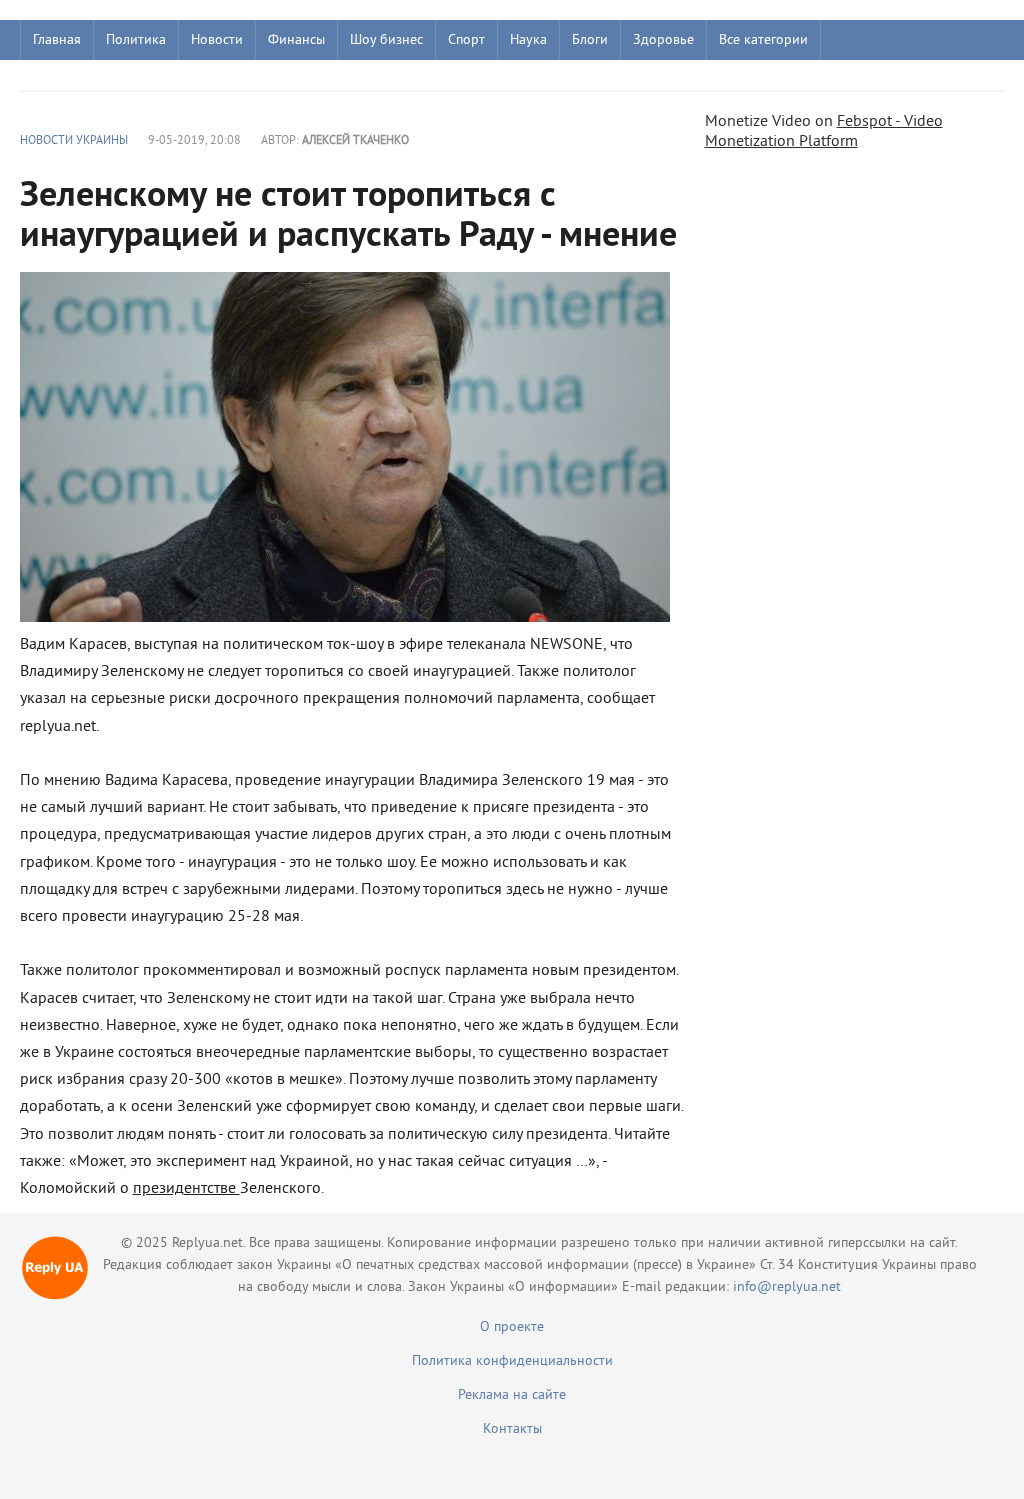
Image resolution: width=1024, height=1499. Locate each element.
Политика (136, 40)
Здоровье (663, 40)
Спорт (466, 40)
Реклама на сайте (512, 1395)
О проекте (512, 1327)
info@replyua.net (787, 1287)
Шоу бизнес (386, 40)
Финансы (296, 40)
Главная (57, 40)
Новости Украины (74, 141)
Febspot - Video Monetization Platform (824, 132)
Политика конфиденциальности (512, 1361)
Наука (528, 40)
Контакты (512, 1429)
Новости (217, 40)
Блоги (590, 40)
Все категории (763, 40)
